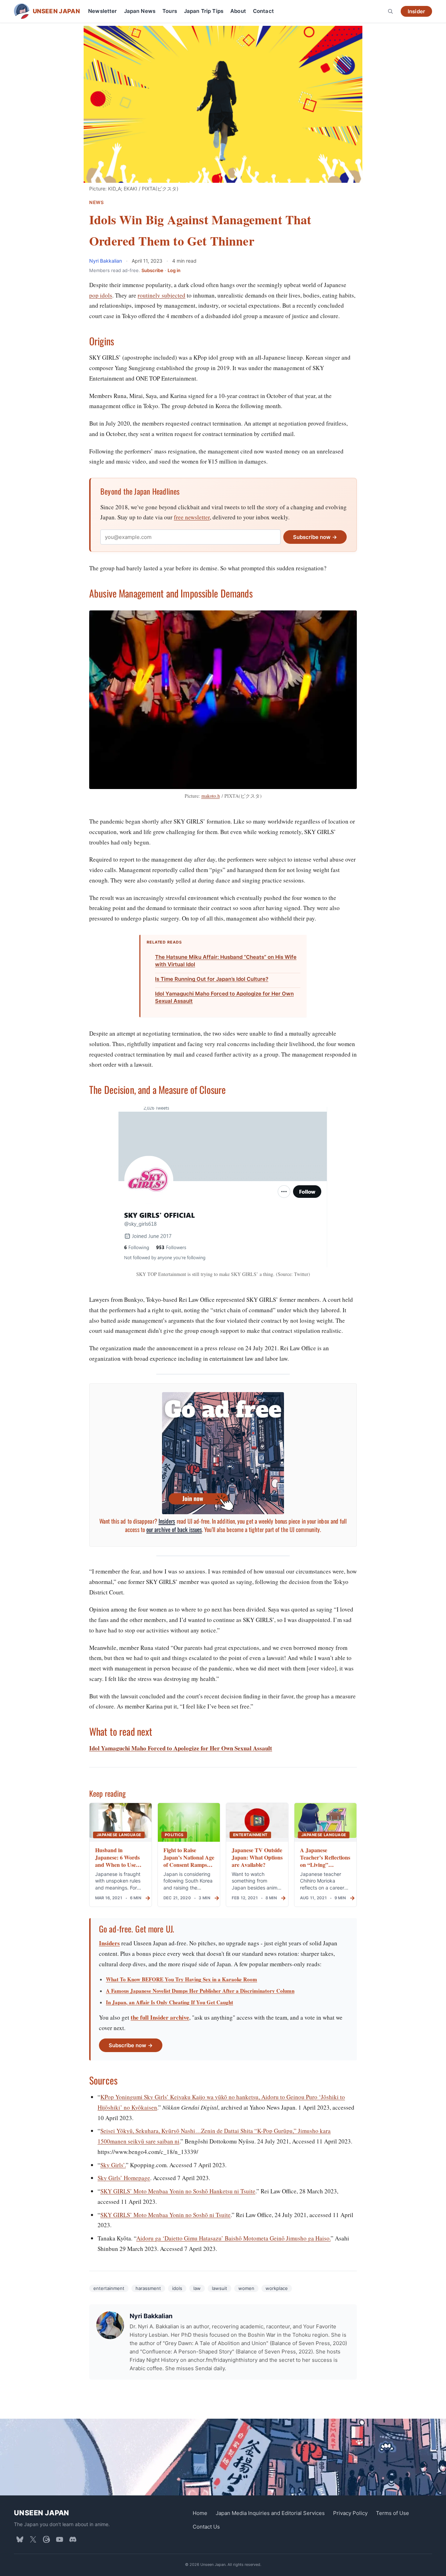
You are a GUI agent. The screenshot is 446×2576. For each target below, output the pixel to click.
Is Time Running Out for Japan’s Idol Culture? (212, 979)
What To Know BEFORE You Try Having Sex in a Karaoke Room (182, 1979)
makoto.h (211, 796)
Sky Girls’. (113, 2165)
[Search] (390, 11)
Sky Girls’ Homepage (124, 2178)
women (246, 2288)
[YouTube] (60, 2539)
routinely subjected (162, 295)
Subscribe (152, 270)
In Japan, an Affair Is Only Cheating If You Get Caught (170, 2002)
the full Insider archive (160, 2017)
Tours (170, 11)
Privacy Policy (350, 2513)
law (197, 2288)
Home (200, 2513)
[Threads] (46, 2539)
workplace (277, 2288)
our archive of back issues (174, 1529)
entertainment (109, 2288)
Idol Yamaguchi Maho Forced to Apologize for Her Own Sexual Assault (224, 997)
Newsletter (103, 11)
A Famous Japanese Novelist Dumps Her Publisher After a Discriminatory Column (200, 1991)
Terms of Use (393, 2513)
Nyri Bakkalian (106, 261)
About (238, 11)
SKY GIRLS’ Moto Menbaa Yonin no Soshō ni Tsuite (166, 2215)
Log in (174, 270)
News (96, 202)
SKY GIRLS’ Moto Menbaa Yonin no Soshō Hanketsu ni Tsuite (178, 2191)
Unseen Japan (42, 2513)
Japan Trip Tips (204, 11)
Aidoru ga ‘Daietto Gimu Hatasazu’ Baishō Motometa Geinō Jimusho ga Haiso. (233, 2238)
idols (177, 2288)
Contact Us (206, 2526)
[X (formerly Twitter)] (33, 2539)
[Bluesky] (20, 2539)
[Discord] (73, 2539)
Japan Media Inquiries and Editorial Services (270, 2513)
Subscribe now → (315, 537)
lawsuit (220, 2288)
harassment (148, 2288)
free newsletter (192, 517)
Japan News (140, 11)
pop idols (101, 295)
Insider (416, 11)
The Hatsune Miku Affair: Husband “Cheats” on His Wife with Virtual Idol (226, 961)
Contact (263, 11)
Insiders (167, 1521)
